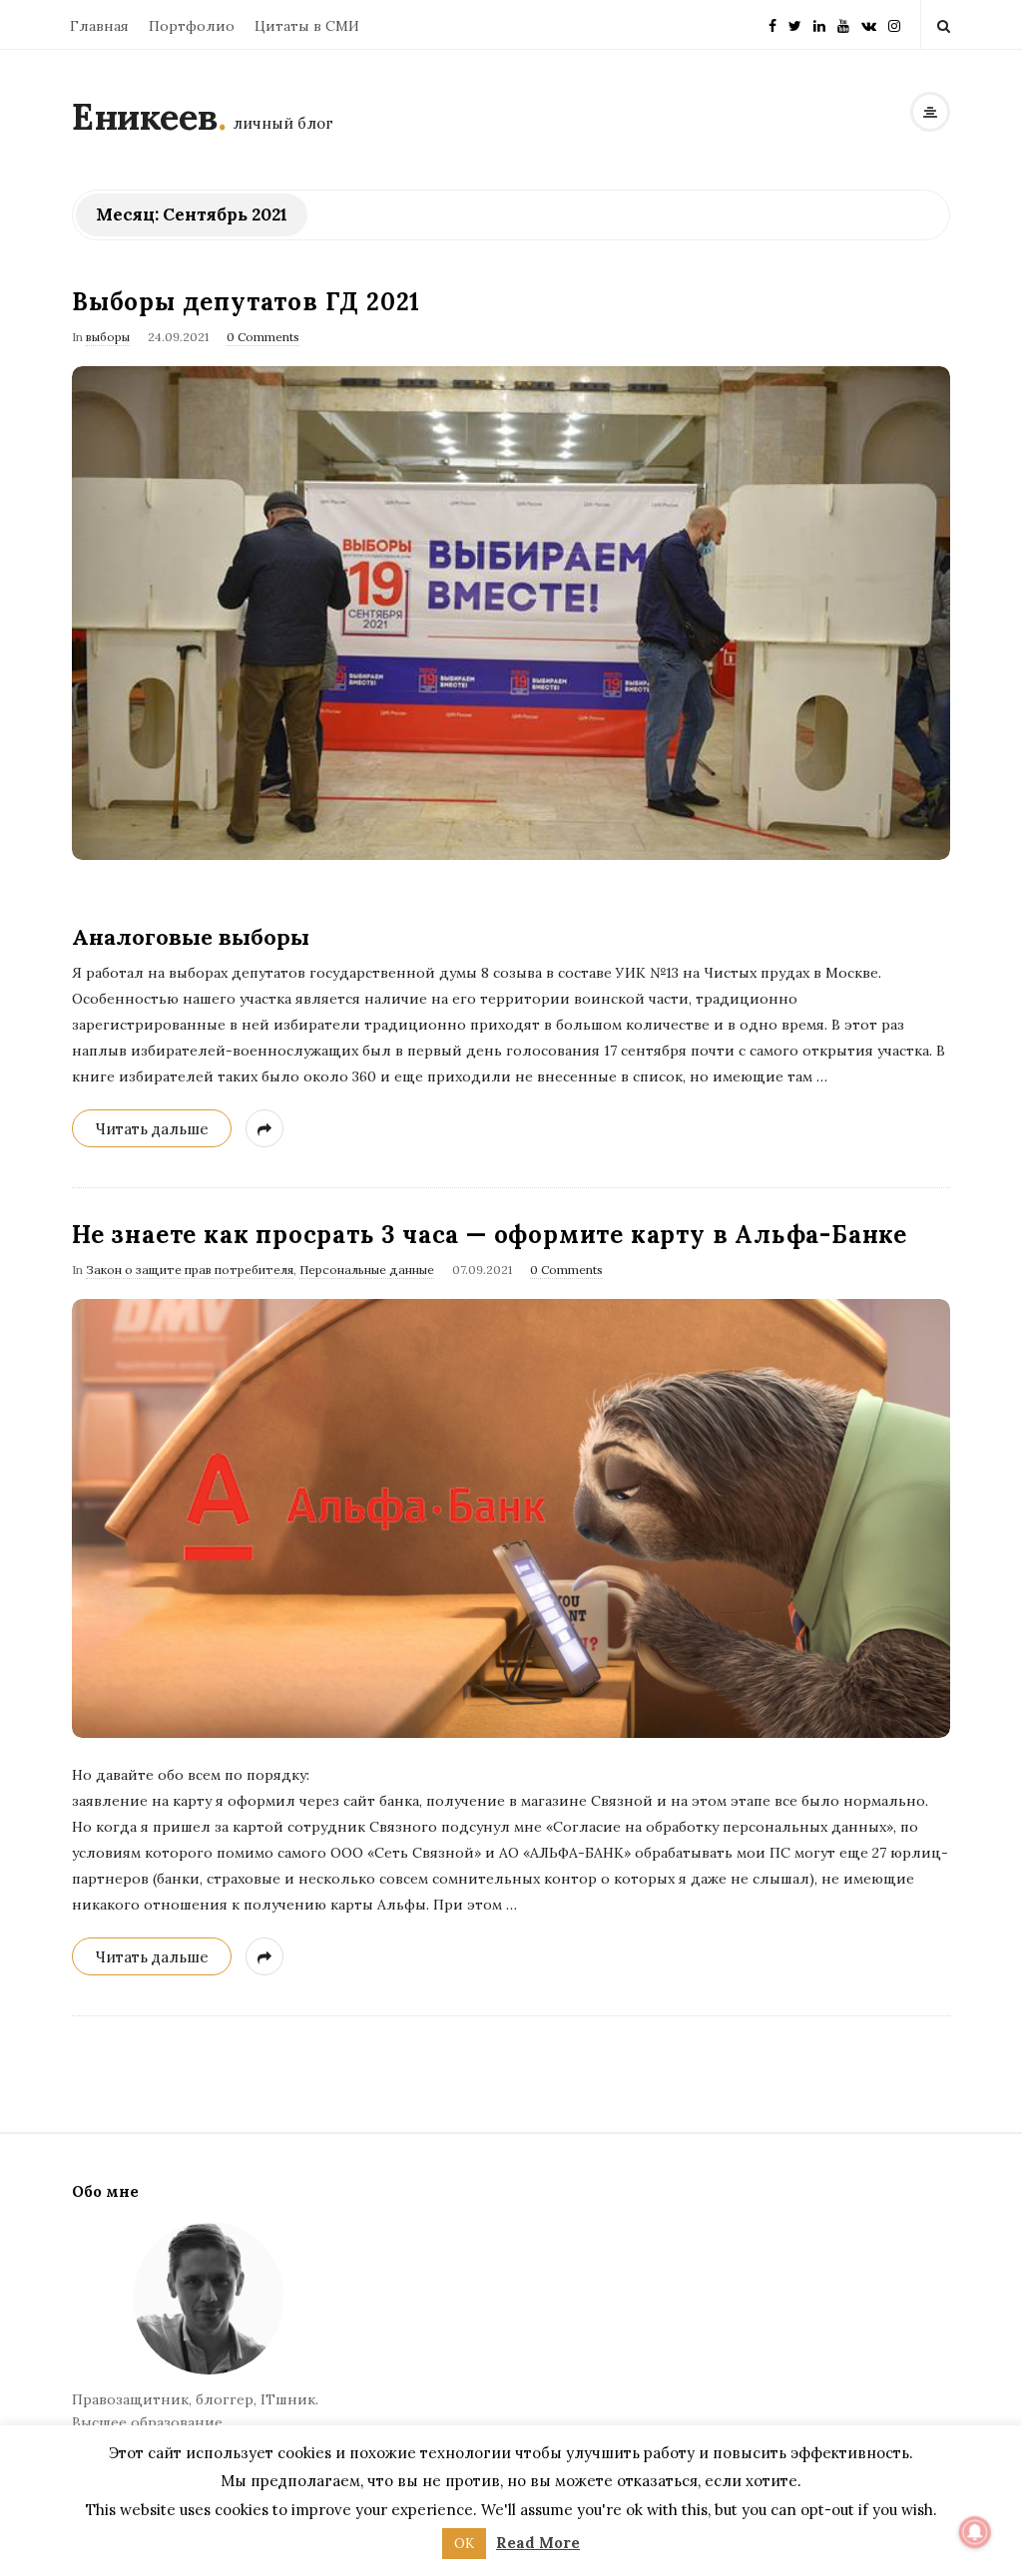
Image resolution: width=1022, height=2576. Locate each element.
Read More (538, 2543)
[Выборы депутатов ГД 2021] (511, 613)
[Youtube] (843, 18)
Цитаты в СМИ (307, 26)
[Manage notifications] (975, 2532)
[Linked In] (819, 18)
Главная (99, 26)
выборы (108, 337)
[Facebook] (772, 18)
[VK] (869, 18)
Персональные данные (367, 1270)
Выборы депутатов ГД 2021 (246, 302)
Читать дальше (152, 1129)
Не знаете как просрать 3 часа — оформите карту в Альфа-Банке (490, 1235)
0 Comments (263, 337)
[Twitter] (795, 18)
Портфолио (192, 26)
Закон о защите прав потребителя (190, 1270)
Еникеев (145, 117)
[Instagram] (894, 18)
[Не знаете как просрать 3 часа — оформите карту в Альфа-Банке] (511, 1518)
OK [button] (464, 2544)
